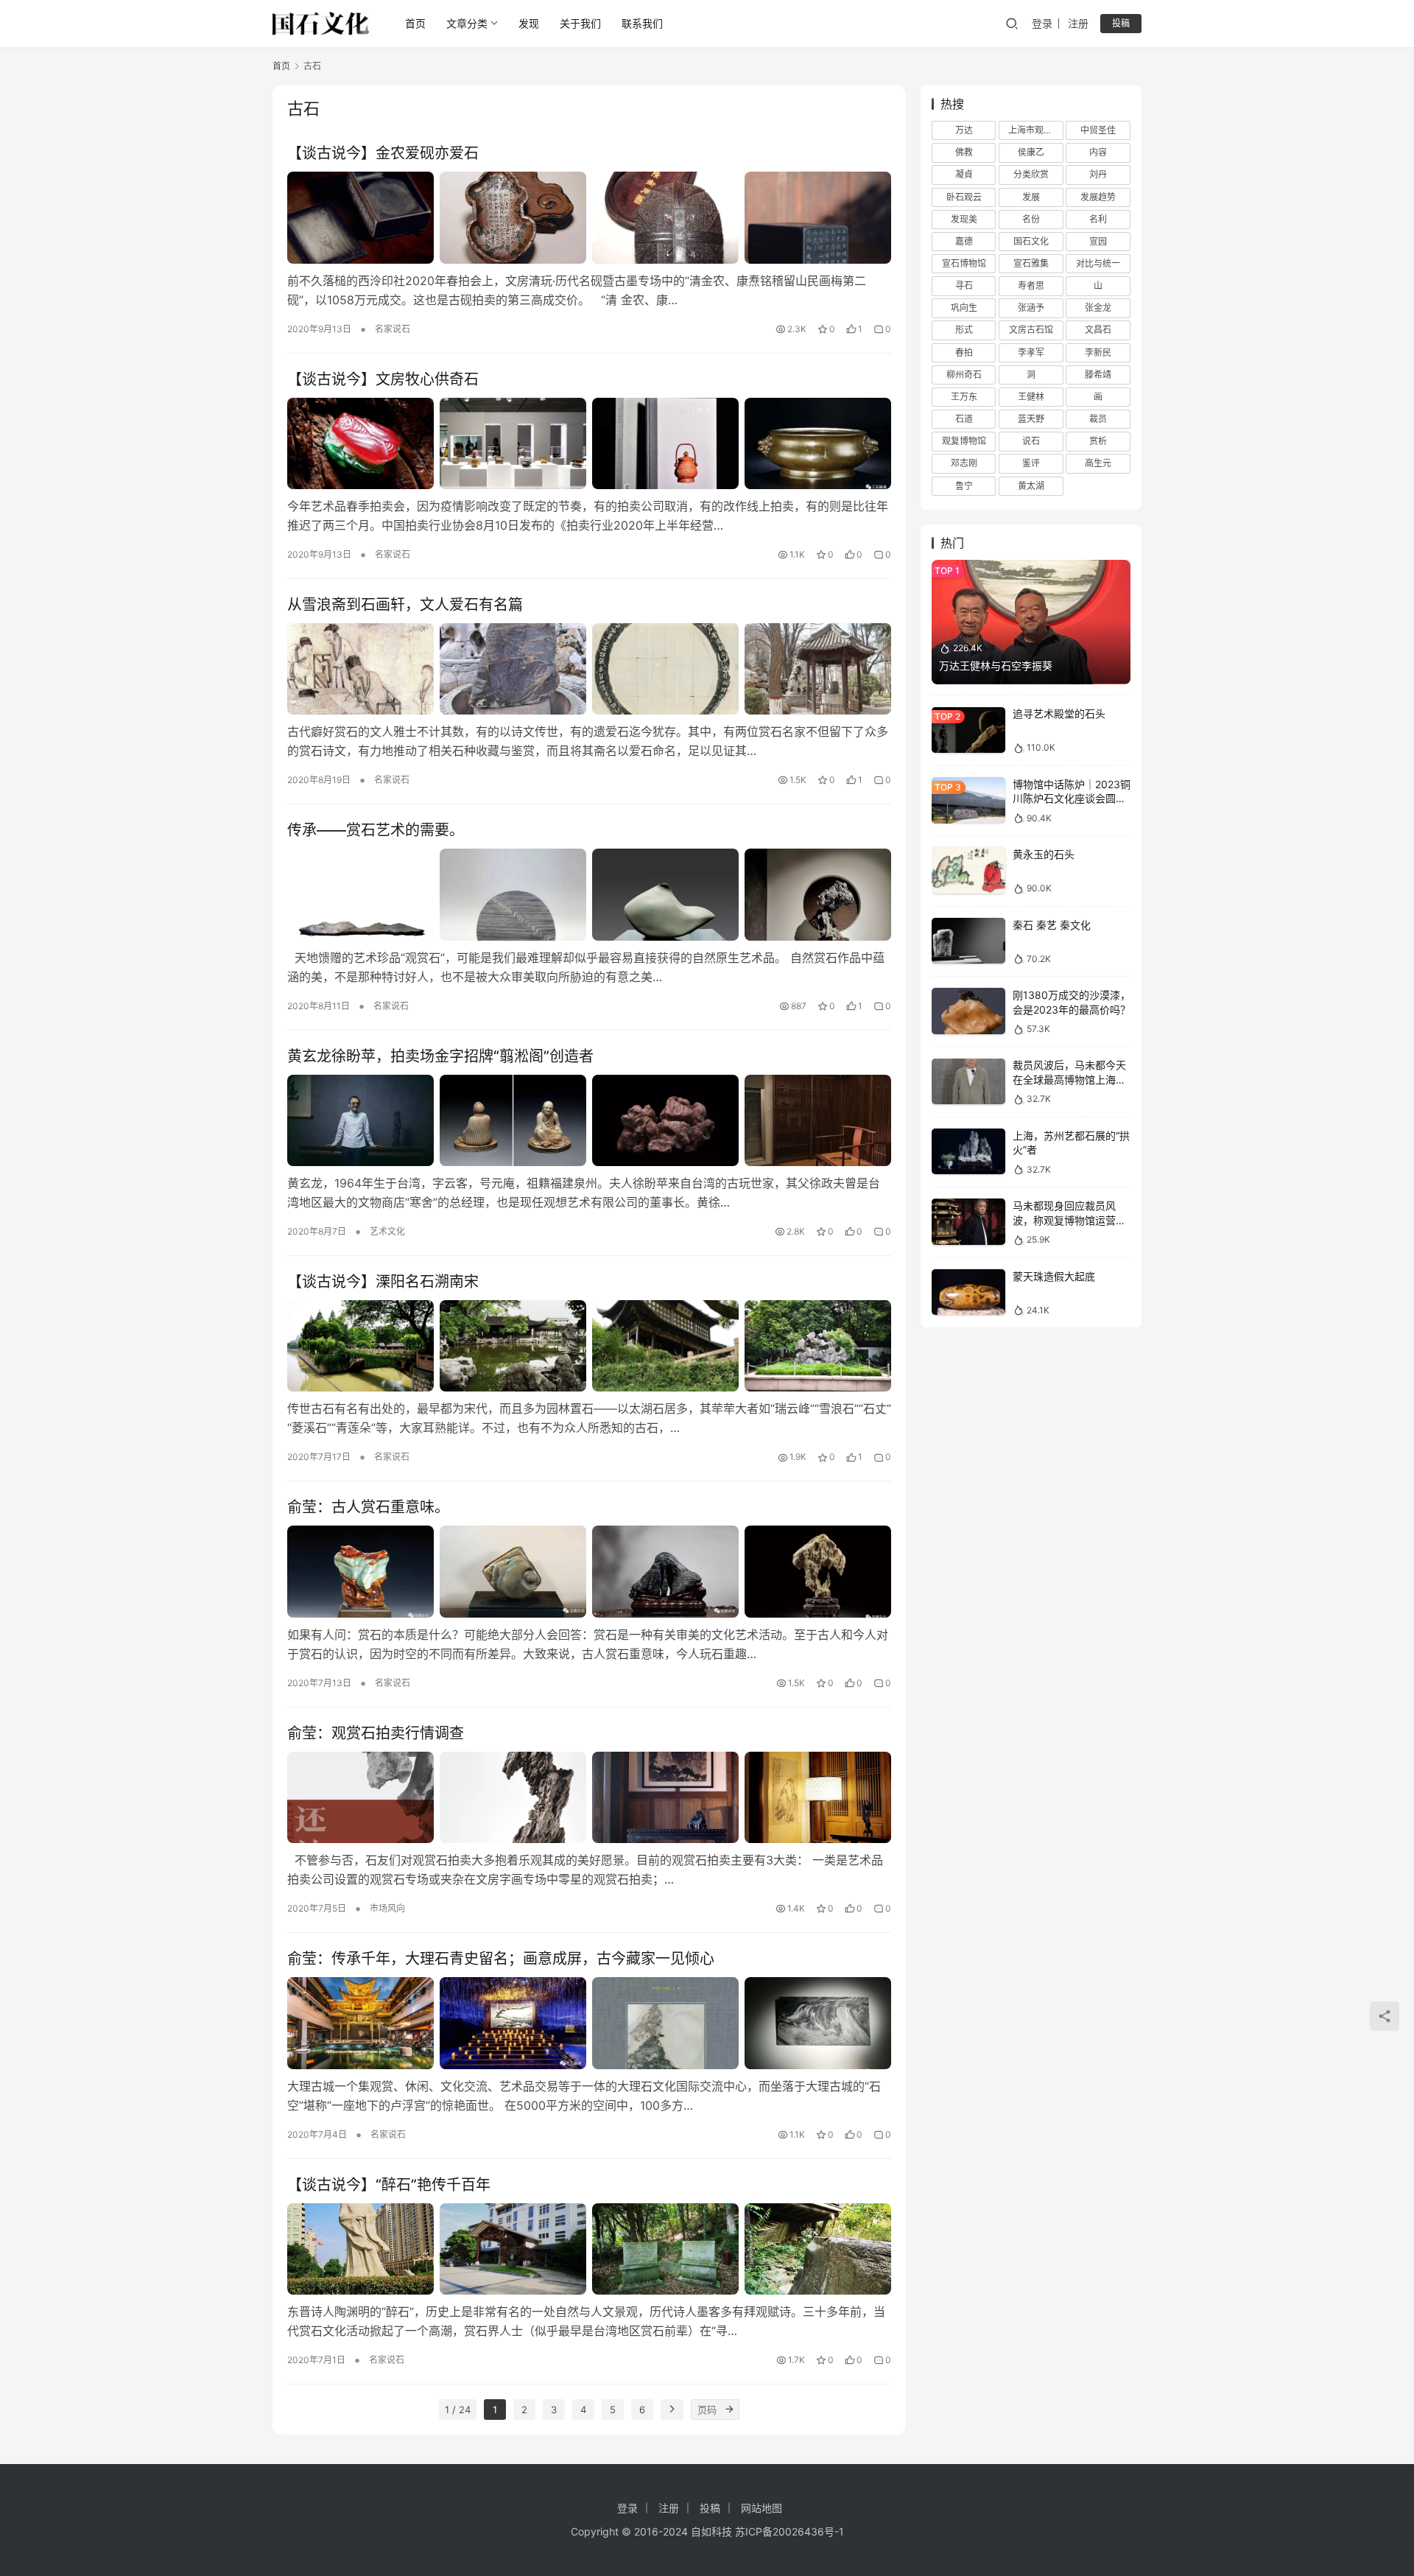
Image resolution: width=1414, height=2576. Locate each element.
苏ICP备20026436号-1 (789, 2531)
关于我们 (580, 23)
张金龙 (1098, 308)
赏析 (1098, 441)
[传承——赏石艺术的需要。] (589, 894)
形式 (964, 330)
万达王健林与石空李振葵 (996, 666)
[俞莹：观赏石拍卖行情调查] (589, 1797)
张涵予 (1031, 308)
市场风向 (387, 1908)
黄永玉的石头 (1044, 854)
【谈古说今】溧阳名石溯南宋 (383, 1282)
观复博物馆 (964, 441)
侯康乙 (1031, 152)
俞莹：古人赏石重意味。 (368, 1507)
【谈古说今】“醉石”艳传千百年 (389, 2185)
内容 (1098, 152)
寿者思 (1031, 285)
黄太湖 (1031, 486)
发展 (1031, 197)
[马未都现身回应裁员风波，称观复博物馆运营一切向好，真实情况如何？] (968, 1222)
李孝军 (1031, 352)
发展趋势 (1098, 197)
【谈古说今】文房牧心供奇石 (383, 379)
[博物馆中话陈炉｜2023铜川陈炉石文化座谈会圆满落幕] (968, 800)
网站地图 (761, 2508)
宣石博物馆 (964, 263)
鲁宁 (964, 486)
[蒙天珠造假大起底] (968, 1292)
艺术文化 (387, 1231)
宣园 (1098, 241)
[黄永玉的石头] (968, 870)
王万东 (964, 397)
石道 (964, 419)
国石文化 (1031, 241)
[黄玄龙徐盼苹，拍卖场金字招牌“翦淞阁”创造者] (589, 1120)
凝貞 (964, 175)
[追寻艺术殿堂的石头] (968, 730)
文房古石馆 (1031, 330)
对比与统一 (1098, 263)
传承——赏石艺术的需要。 (376, 830)
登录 (1042, 23)
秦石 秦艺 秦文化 (1052, 925)
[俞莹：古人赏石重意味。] (589, 1571)
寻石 (964, 285)
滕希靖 (1098, 375)
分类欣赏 (1031, 175)
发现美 (964, 219)
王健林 (1031, 397)
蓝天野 (1031, 419)
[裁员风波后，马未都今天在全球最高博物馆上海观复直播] (968, 1082)
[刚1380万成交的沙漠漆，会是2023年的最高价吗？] (968, 1011)
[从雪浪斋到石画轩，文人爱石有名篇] (589, 669)
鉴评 (1031, 464)
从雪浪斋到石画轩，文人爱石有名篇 (405, 605)
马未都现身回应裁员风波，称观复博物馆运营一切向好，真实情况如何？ (1069, 1220)
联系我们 (642, 23)
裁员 (1098, 419)
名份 (1031, 219)
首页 (415, 23)
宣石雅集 (1031, 263)
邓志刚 (964, 464)
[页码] (729, 2410)
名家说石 (393, 329)
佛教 (964, 152)
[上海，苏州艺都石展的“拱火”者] (968, 1152)
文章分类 (467, 23)
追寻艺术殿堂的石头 (1059, 714)
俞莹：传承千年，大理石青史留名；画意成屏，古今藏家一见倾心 (501, 1959)
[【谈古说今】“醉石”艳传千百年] (589, 2249)
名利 (1098, 219)
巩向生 (964, 308)
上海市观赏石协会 (1035, 130)
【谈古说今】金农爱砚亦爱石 (383, 153)
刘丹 (1098, 175)
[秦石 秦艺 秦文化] (968, 941)
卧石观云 (964, 197)
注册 (1078, 23)
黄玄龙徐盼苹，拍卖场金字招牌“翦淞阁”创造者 (440, 1056)
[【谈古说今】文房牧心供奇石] (589, 443)
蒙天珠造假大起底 (1054, 1276)
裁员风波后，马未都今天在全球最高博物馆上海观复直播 (1069, 1080)
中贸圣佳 (1098, 130)
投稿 (1121, 23)
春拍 (964, 352)
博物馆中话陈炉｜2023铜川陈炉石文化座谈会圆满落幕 (1072, 799)
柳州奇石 (964, 375)
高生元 (1098, 464)
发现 (529, 23)
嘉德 (964, 241)
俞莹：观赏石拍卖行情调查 (376, 1733)
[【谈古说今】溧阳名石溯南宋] (589, 1346)
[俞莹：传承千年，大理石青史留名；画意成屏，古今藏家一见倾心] (589, 2023)
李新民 (1098, 352)
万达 (964, 130)
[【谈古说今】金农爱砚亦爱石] (589, 217)
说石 (1031, 441)
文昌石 (1098, 330)
